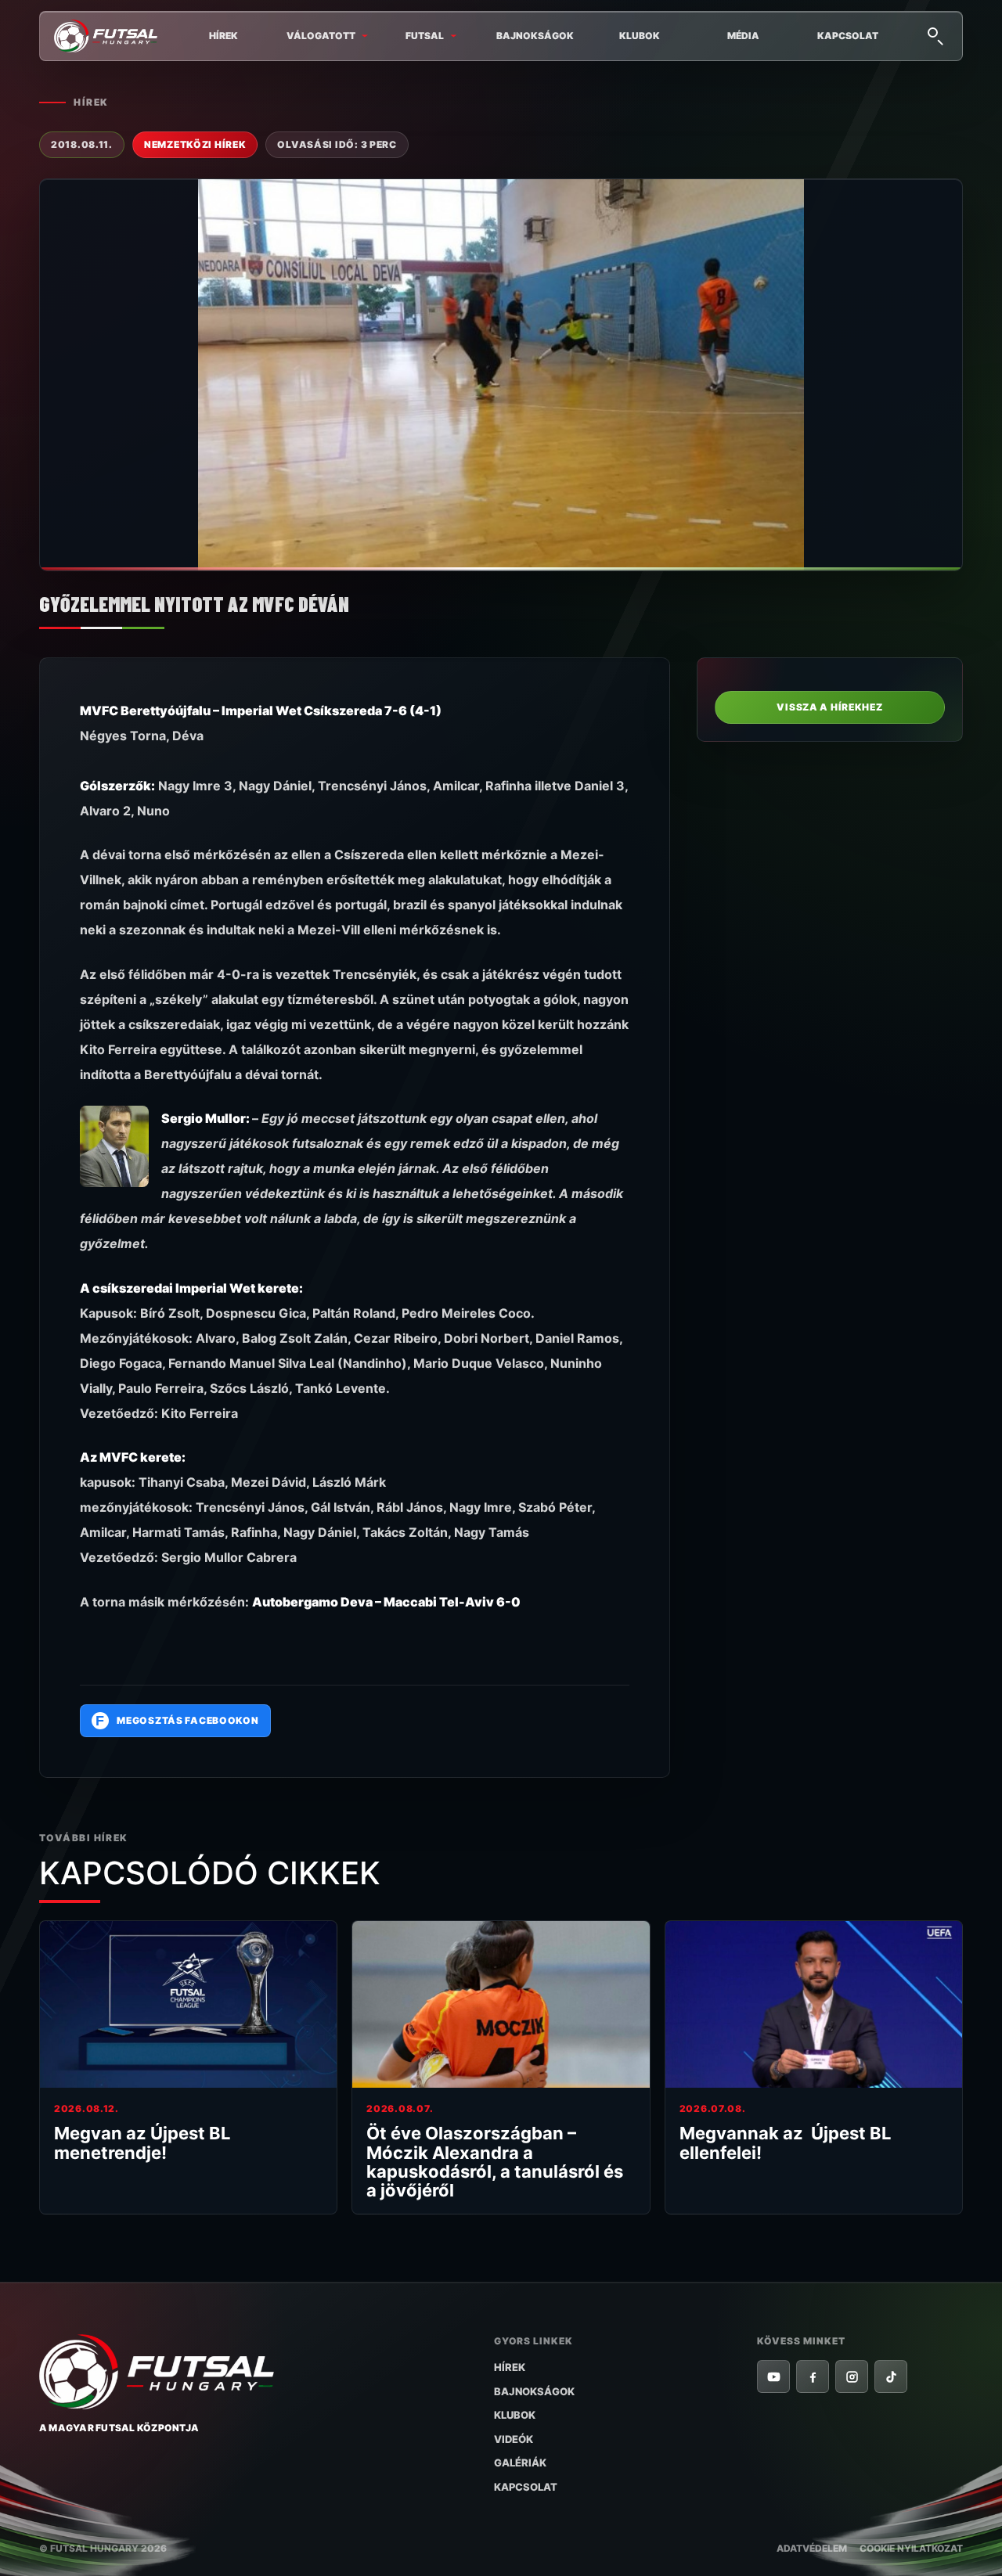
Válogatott (321, 36)
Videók (514, 2439)
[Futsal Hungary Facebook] (813, 2376)
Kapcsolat (848, 36)
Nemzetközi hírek (195, 144)
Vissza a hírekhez (829, 707)
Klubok (640, 36)
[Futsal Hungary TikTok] (891, 2376)
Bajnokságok (535, 36)
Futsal (425, 36)
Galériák (520, 2463)
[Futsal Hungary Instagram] (852, 2376)
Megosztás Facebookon (177, 1721)
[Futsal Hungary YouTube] (773, 2376)
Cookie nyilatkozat (911, 2548)
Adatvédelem (812, 2548)
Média (743, 36)
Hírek (223, 36)
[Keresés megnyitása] (935, 34)
